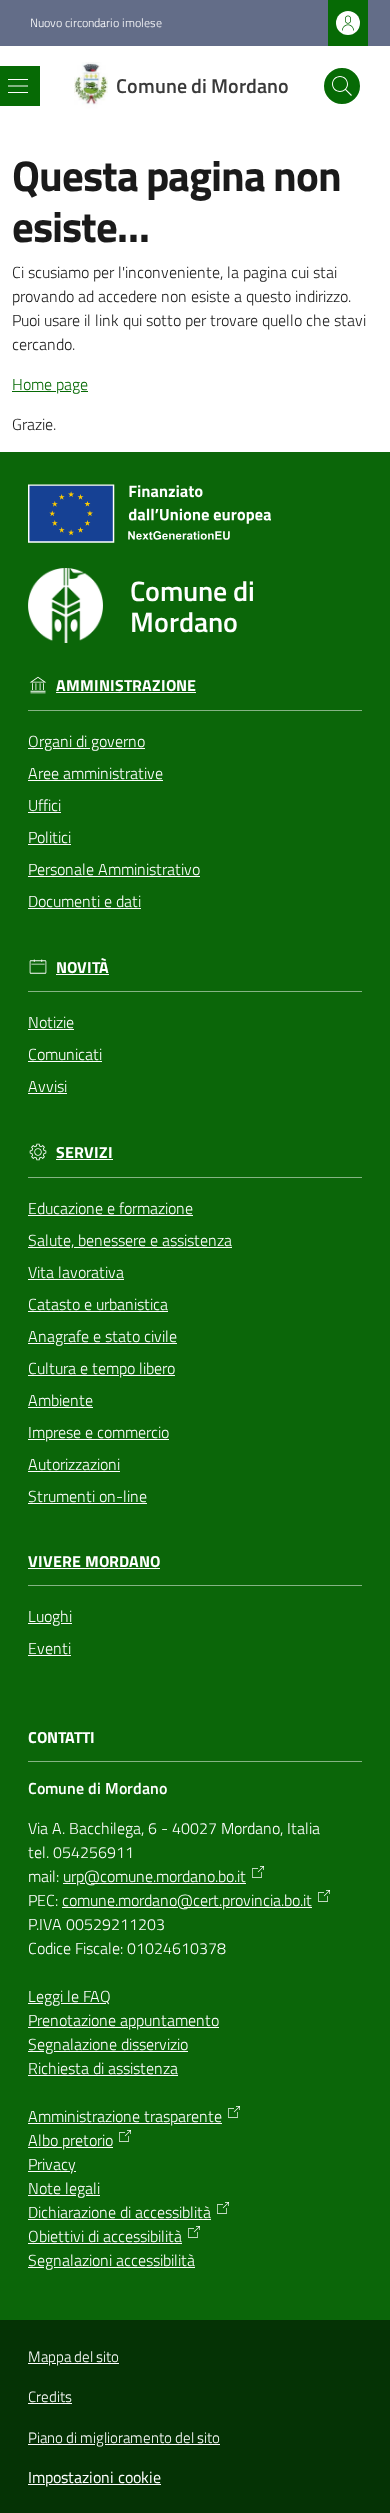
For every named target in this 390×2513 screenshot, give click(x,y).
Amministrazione (126, 685)
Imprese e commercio (98, 1432)
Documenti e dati (84, 901)
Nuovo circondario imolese (96, 23)
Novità (82, 967)
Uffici (44, 805)
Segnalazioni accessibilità (111, 2260)
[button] (342, 86)
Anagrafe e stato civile (102, 1336)
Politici (49, 837)
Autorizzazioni (74, 1464)
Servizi (84, 1152)
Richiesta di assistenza (103, 2068)
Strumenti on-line (87, 1496)
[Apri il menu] (18, 86)
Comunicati (65, 1054)
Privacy (52, 2164)
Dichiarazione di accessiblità (119, 2212)
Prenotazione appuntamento (123, 2020)
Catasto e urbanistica (98, 1304)
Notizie (51, 1022)
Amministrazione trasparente (125, 2116)
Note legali (64, 2188)
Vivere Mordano (94, 1561)
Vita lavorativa (76, 1272)
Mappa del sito (73, 2356)
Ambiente (60, 1400)
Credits (50, 2396)
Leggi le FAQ (69, 1996)
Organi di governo (86, 741)
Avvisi (47, 1086)
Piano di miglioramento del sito (124, 2437)
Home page (50, 384)
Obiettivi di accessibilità (105, 2236)
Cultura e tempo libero (101, 1368)
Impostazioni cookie (94, 2477)
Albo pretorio (70, 2140)
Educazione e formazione (110, 1208)
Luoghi (50, 1616)
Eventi (49, 1648)
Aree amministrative (95, 773)
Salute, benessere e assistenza (130, 1240)
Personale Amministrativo (114, 869)
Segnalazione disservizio (108, 2044)
